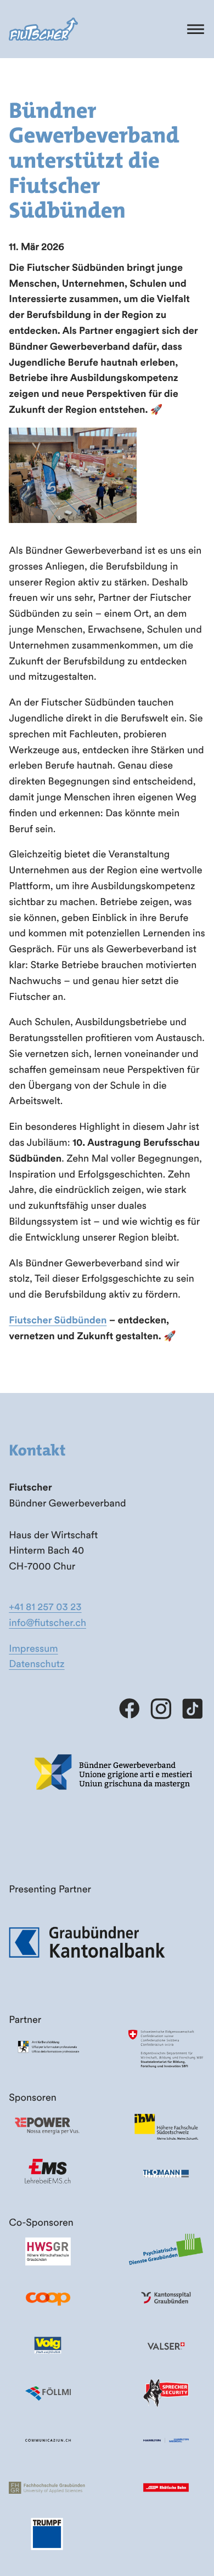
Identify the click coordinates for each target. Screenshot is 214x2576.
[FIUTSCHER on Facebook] (129, 1709)
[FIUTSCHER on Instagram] (161, 1709)
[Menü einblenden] (196, 29)
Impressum (33, 1648)
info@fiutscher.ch (47, 1622)
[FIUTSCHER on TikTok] (192, 1709)
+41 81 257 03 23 (45, 1607)
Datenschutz (36, 1664)
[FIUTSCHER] (43, 29)
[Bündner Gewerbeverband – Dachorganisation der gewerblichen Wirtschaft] (114, 1809)
